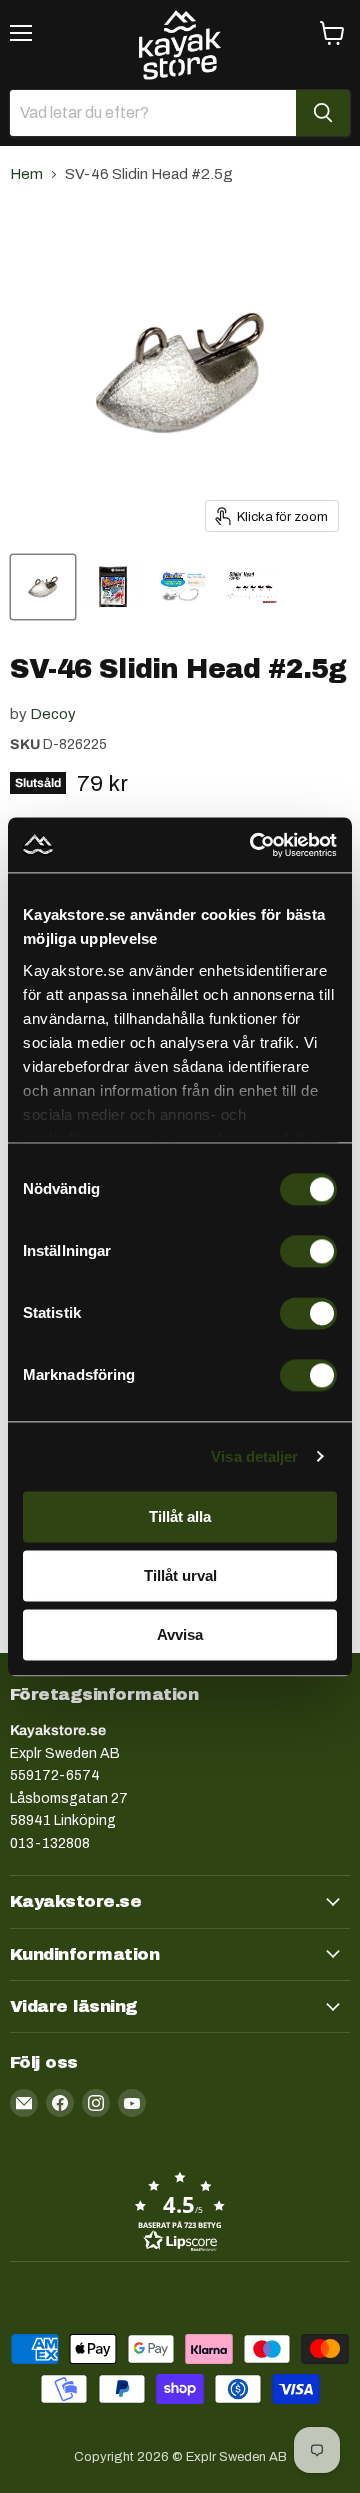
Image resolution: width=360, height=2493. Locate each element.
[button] (180, 2211)
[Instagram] (96, 2103)
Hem (26, 174)
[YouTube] (132, 2103)
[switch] (308, 1251)
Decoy (53, 714)
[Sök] (323, 113)
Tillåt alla (180, 1516)
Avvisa (180, 1634)
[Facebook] (60, 2103)
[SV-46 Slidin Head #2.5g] (43, 587)
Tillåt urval (180, 1575)
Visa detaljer (254, 1456)
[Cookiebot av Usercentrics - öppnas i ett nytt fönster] (254, 845)
